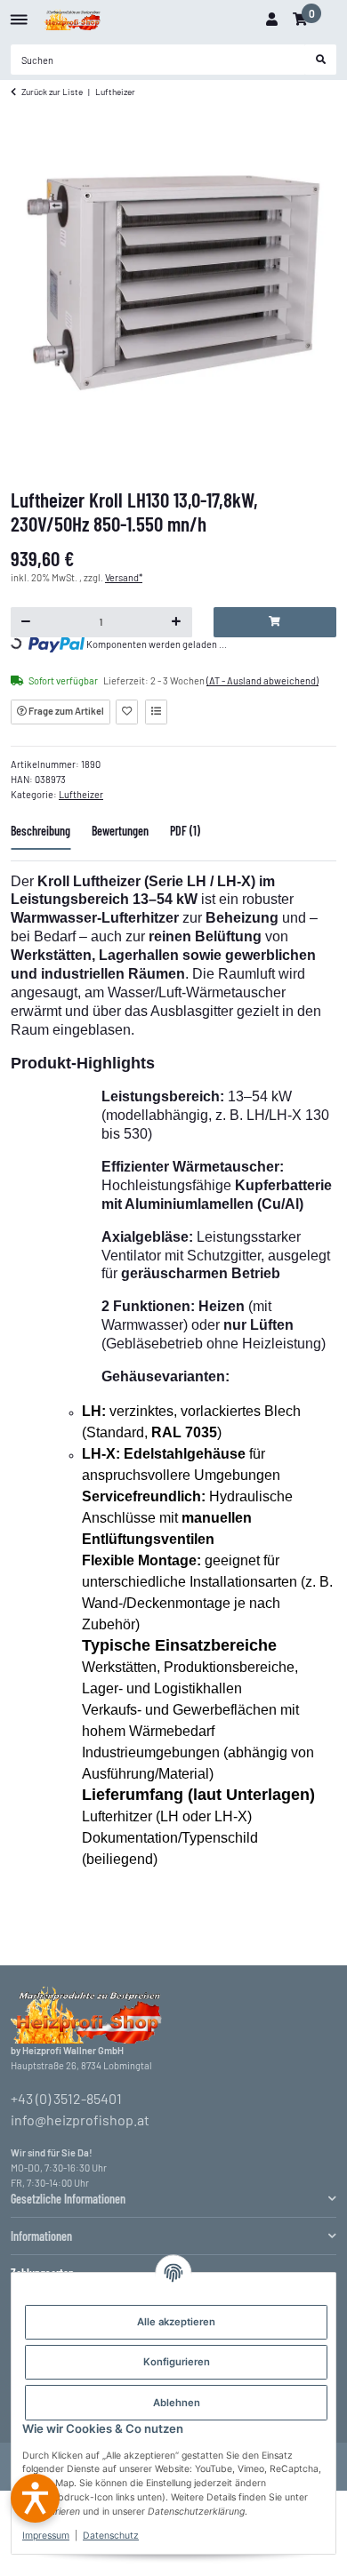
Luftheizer (81, 794)
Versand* (124, 577)
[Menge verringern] (26, 622)
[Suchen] (321, 60)
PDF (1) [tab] (185, 831)
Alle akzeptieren (176, 2322)
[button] (271, 20)
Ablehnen (177, 2403)
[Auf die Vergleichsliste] (156, 712)
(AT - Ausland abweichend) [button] (262, 680)
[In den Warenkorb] (275, 622)
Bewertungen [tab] (120, 831)
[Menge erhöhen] (177, 622)
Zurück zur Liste (52, 92)
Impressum (46, 2536)
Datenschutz (111, 2536)
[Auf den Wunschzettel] (127, 712)
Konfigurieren (177, 2362)
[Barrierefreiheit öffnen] (35, 2498)
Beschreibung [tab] (40, 831)
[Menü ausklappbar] (19, 13)
